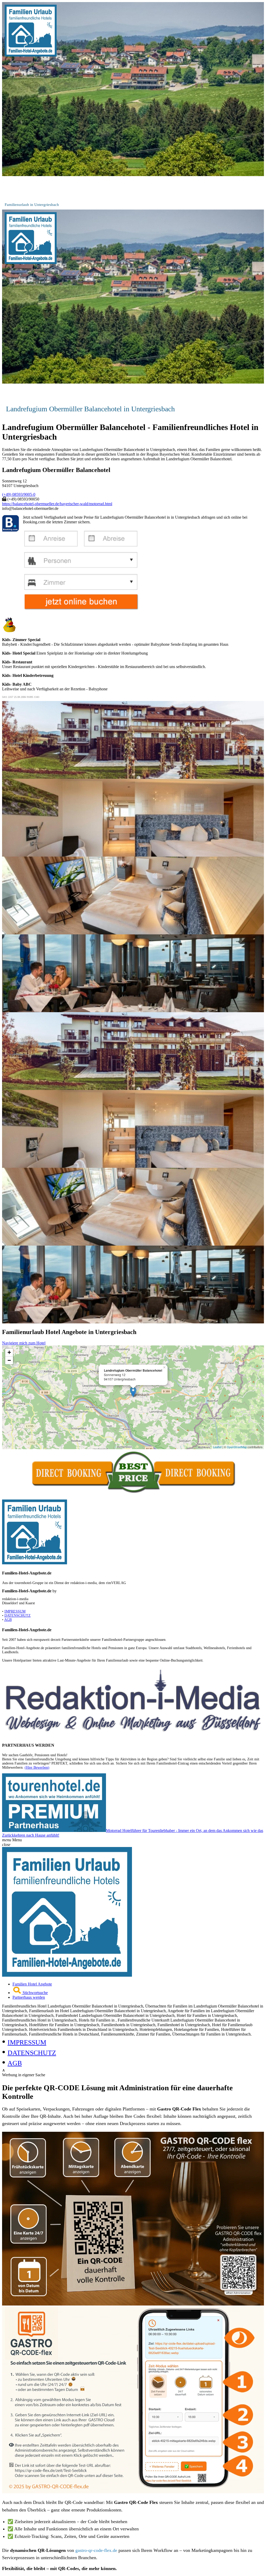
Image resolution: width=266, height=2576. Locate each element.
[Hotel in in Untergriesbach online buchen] (81, 611)
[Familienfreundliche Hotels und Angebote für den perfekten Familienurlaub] (31, 55)
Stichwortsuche (35, 1993)
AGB (8, 1620)
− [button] (9, 1360)
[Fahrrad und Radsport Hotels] (67, 1975)
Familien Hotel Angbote (32, 1984)
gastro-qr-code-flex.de (97, 2550)
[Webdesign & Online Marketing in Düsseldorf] (133, 1735)
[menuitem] (138, 1984)
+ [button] (9, 1352)
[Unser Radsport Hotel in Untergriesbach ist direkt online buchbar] (133, 1493)
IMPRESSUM (15, 1611)
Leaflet (217, 1447)
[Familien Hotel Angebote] (35, 1563)
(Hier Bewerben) (37, 1768)
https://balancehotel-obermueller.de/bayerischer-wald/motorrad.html (57, 504)
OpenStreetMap (237, 1447)
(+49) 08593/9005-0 (19, 494)
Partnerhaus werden (29, 1997)
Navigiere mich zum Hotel (24, 1343)
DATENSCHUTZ (18, 1616)
